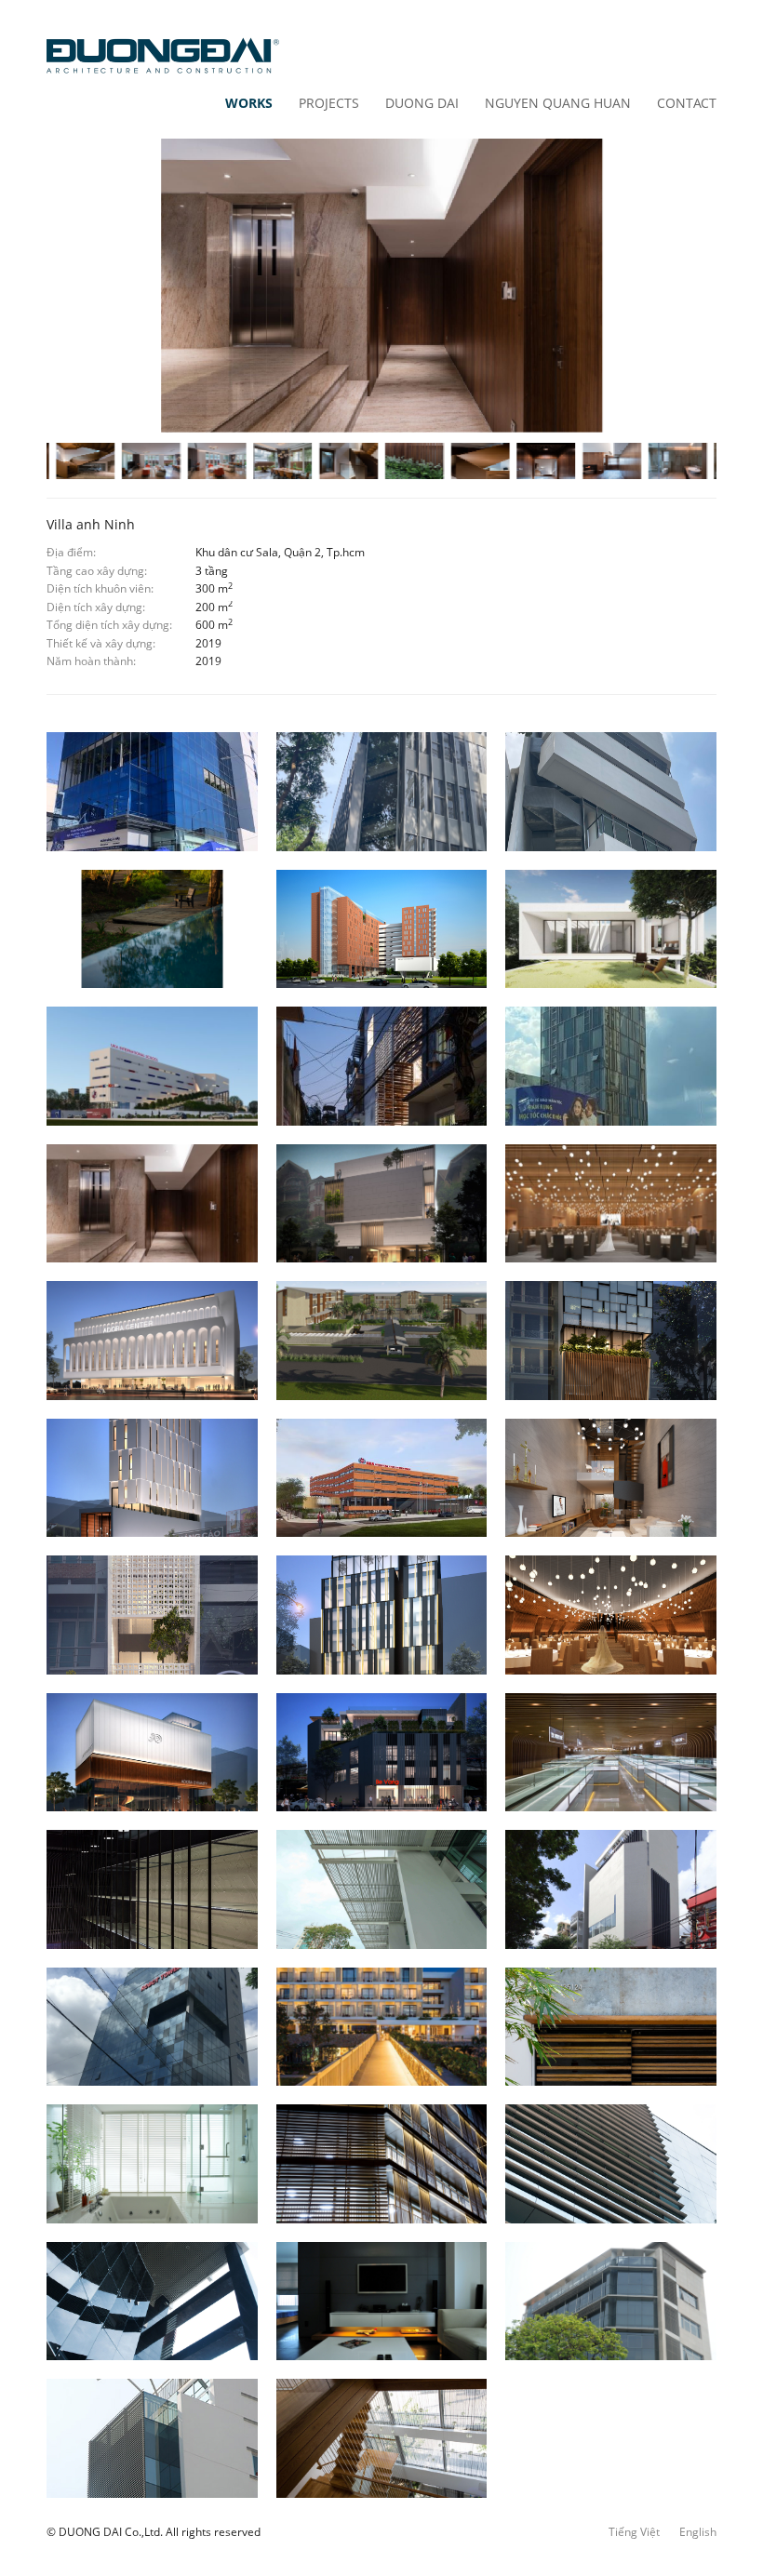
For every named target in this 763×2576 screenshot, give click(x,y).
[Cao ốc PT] (382, 2163)
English (698, 2532)
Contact (687, 103)
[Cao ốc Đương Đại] (152, 2438)
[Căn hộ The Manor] (382, 2301)
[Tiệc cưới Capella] (611, 1615)
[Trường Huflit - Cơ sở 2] (382, 929)
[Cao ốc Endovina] (611, 2163)
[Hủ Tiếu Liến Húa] (611, 1340)
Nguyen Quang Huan (558, 103)
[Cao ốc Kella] (152, 1478)
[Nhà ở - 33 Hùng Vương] (611, 791)
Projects (329, 103)
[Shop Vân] (152, 1889)
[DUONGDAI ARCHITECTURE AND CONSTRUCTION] (163, 56)
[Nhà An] (611, 2027)
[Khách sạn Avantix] (382, 1615)
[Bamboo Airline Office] (611, 1066)
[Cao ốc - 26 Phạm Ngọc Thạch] (382, 791)
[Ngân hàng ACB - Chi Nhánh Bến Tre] (152, 791)
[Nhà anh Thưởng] (152, 1615)
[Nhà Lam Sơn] (152, 2163)
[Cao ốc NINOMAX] (611, 2301)
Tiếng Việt (634, 2532)
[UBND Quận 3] (382, 1889)
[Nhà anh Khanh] (611, 1478)
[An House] (611, 929)
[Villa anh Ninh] (152, 1203)
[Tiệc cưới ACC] (611, 1203)
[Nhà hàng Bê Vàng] (382, 1752)
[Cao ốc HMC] (152, 2301)
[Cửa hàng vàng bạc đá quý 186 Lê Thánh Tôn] (611, 1752)
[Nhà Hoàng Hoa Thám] (382, 1066)
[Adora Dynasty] (152, 1752)
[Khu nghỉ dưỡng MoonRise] (382, 1340)
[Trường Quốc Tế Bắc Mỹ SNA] (382, 1478)
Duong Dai (422, 103)
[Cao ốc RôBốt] (152, 2027)
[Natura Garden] (152, 929)
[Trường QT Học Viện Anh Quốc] (152, 1066)
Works (249, 103)
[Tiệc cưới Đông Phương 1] (152, 1340)
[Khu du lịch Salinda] (382, 2027)
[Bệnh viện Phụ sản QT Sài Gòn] (611, 1889)
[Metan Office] (382, 1203)
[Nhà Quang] (382, 2438)
